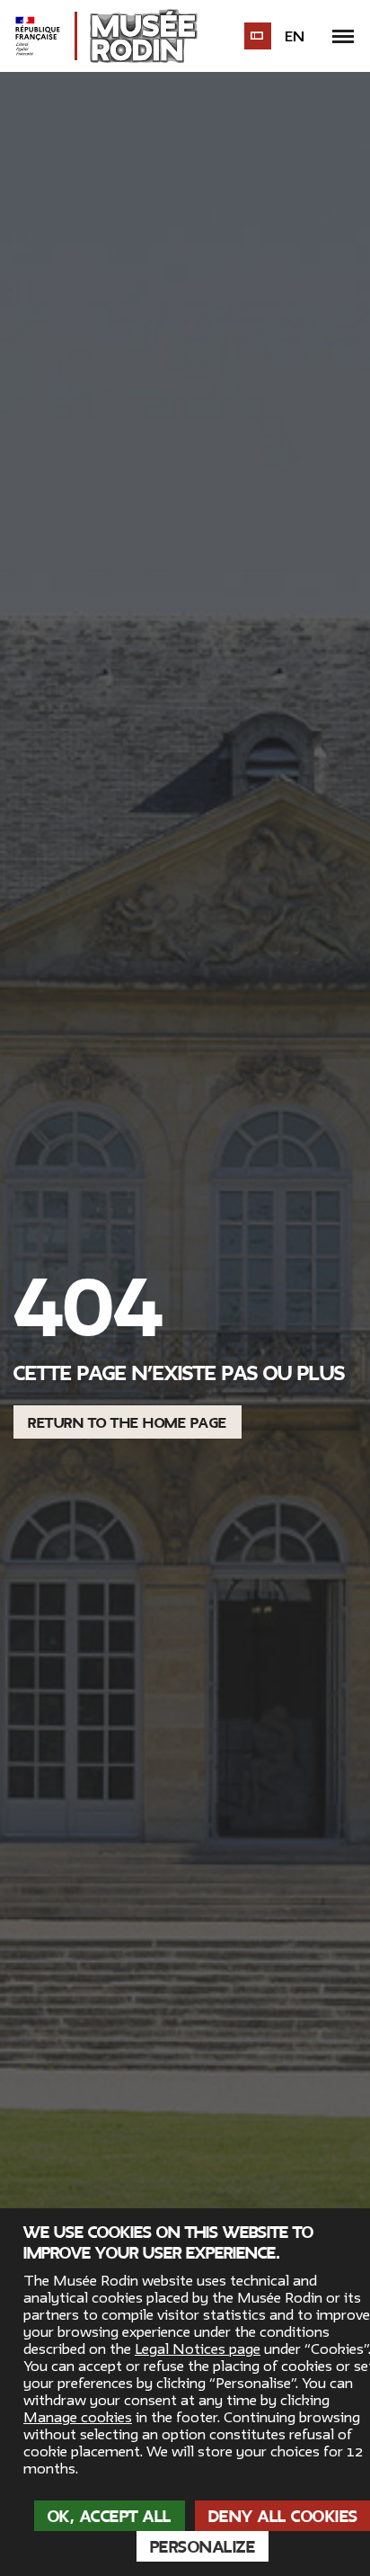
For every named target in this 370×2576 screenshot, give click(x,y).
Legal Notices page (198, 2349)
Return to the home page (128, 1423)
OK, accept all (110, 2517)
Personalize (203, 2547)
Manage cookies (78, 2418)
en (295, 37)
